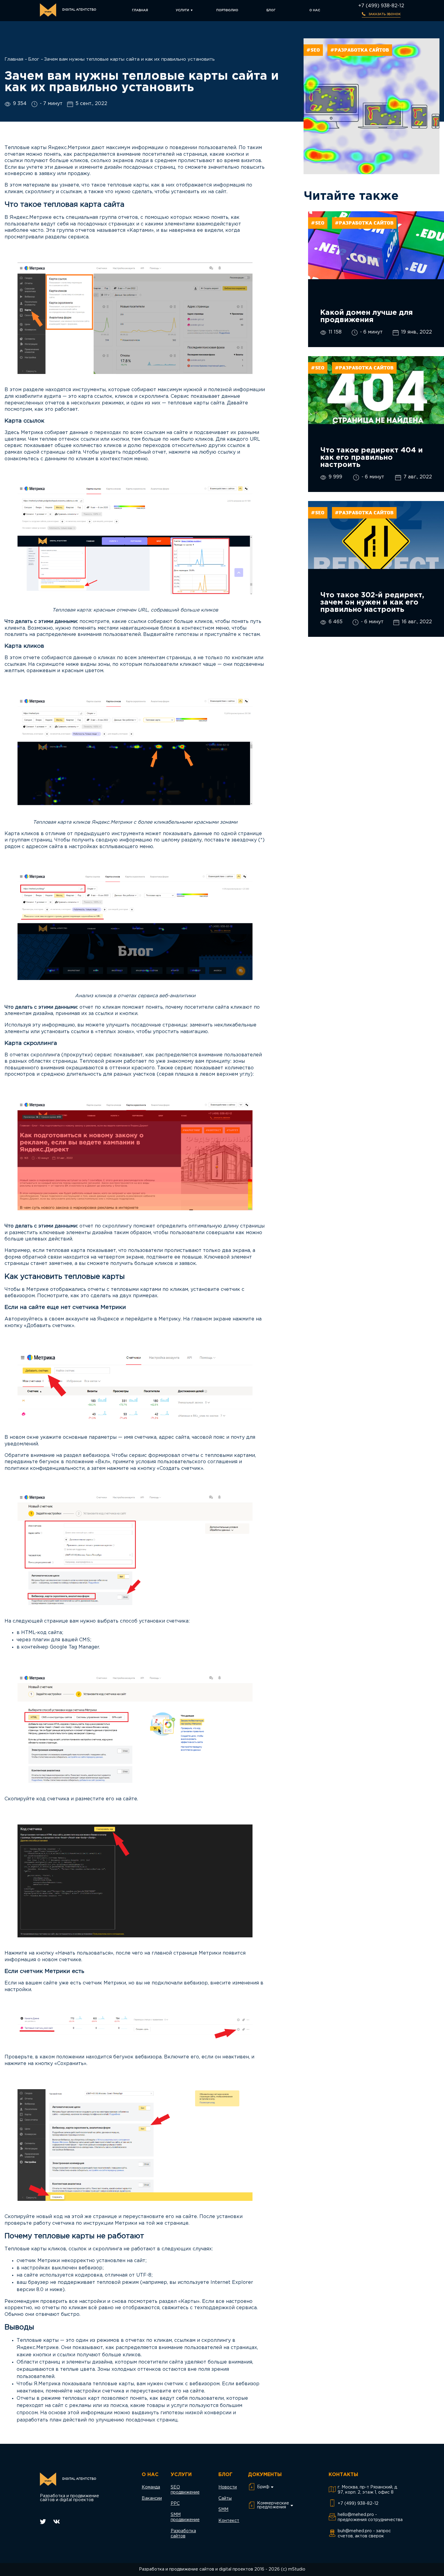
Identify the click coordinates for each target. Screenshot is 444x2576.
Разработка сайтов (183, 2534)
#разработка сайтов (360, 50)
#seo (313, 50)
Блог (271, 10)
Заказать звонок (384, 14)
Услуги (182, 10)
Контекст (229, 2521)
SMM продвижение (185, 2517)
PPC (175, 2504)
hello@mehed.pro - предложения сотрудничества (370, 2517)
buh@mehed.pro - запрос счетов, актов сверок (364, 2534)
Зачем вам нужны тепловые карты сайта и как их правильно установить (129, 59)
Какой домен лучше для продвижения (367, 316)
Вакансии (152, 2498)
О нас (315, 10)
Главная (140, 10)
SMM (223, 2510)
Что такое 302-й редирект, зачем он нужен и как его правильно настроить (372, 602)
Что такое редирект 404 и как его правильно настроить (372, 458)
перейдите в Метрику (153, 1319)
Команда (151, 2487)
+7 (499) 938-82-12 (381, 6)
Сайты (225, 2498)
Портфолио (227, 10)
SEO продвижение (185, 2490)
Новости (228, 2487)
